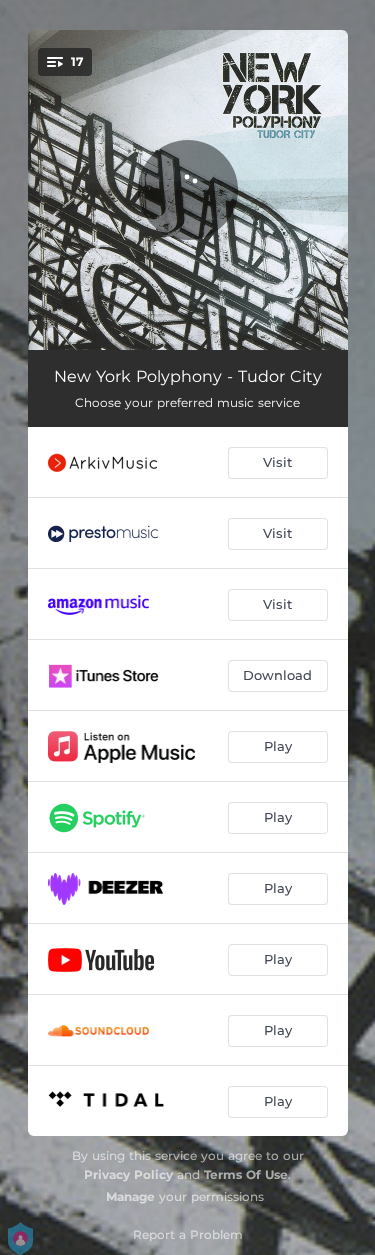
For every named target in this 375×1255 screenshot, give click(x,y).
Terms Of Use (246, 1174)
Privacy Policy (128, 1174)
